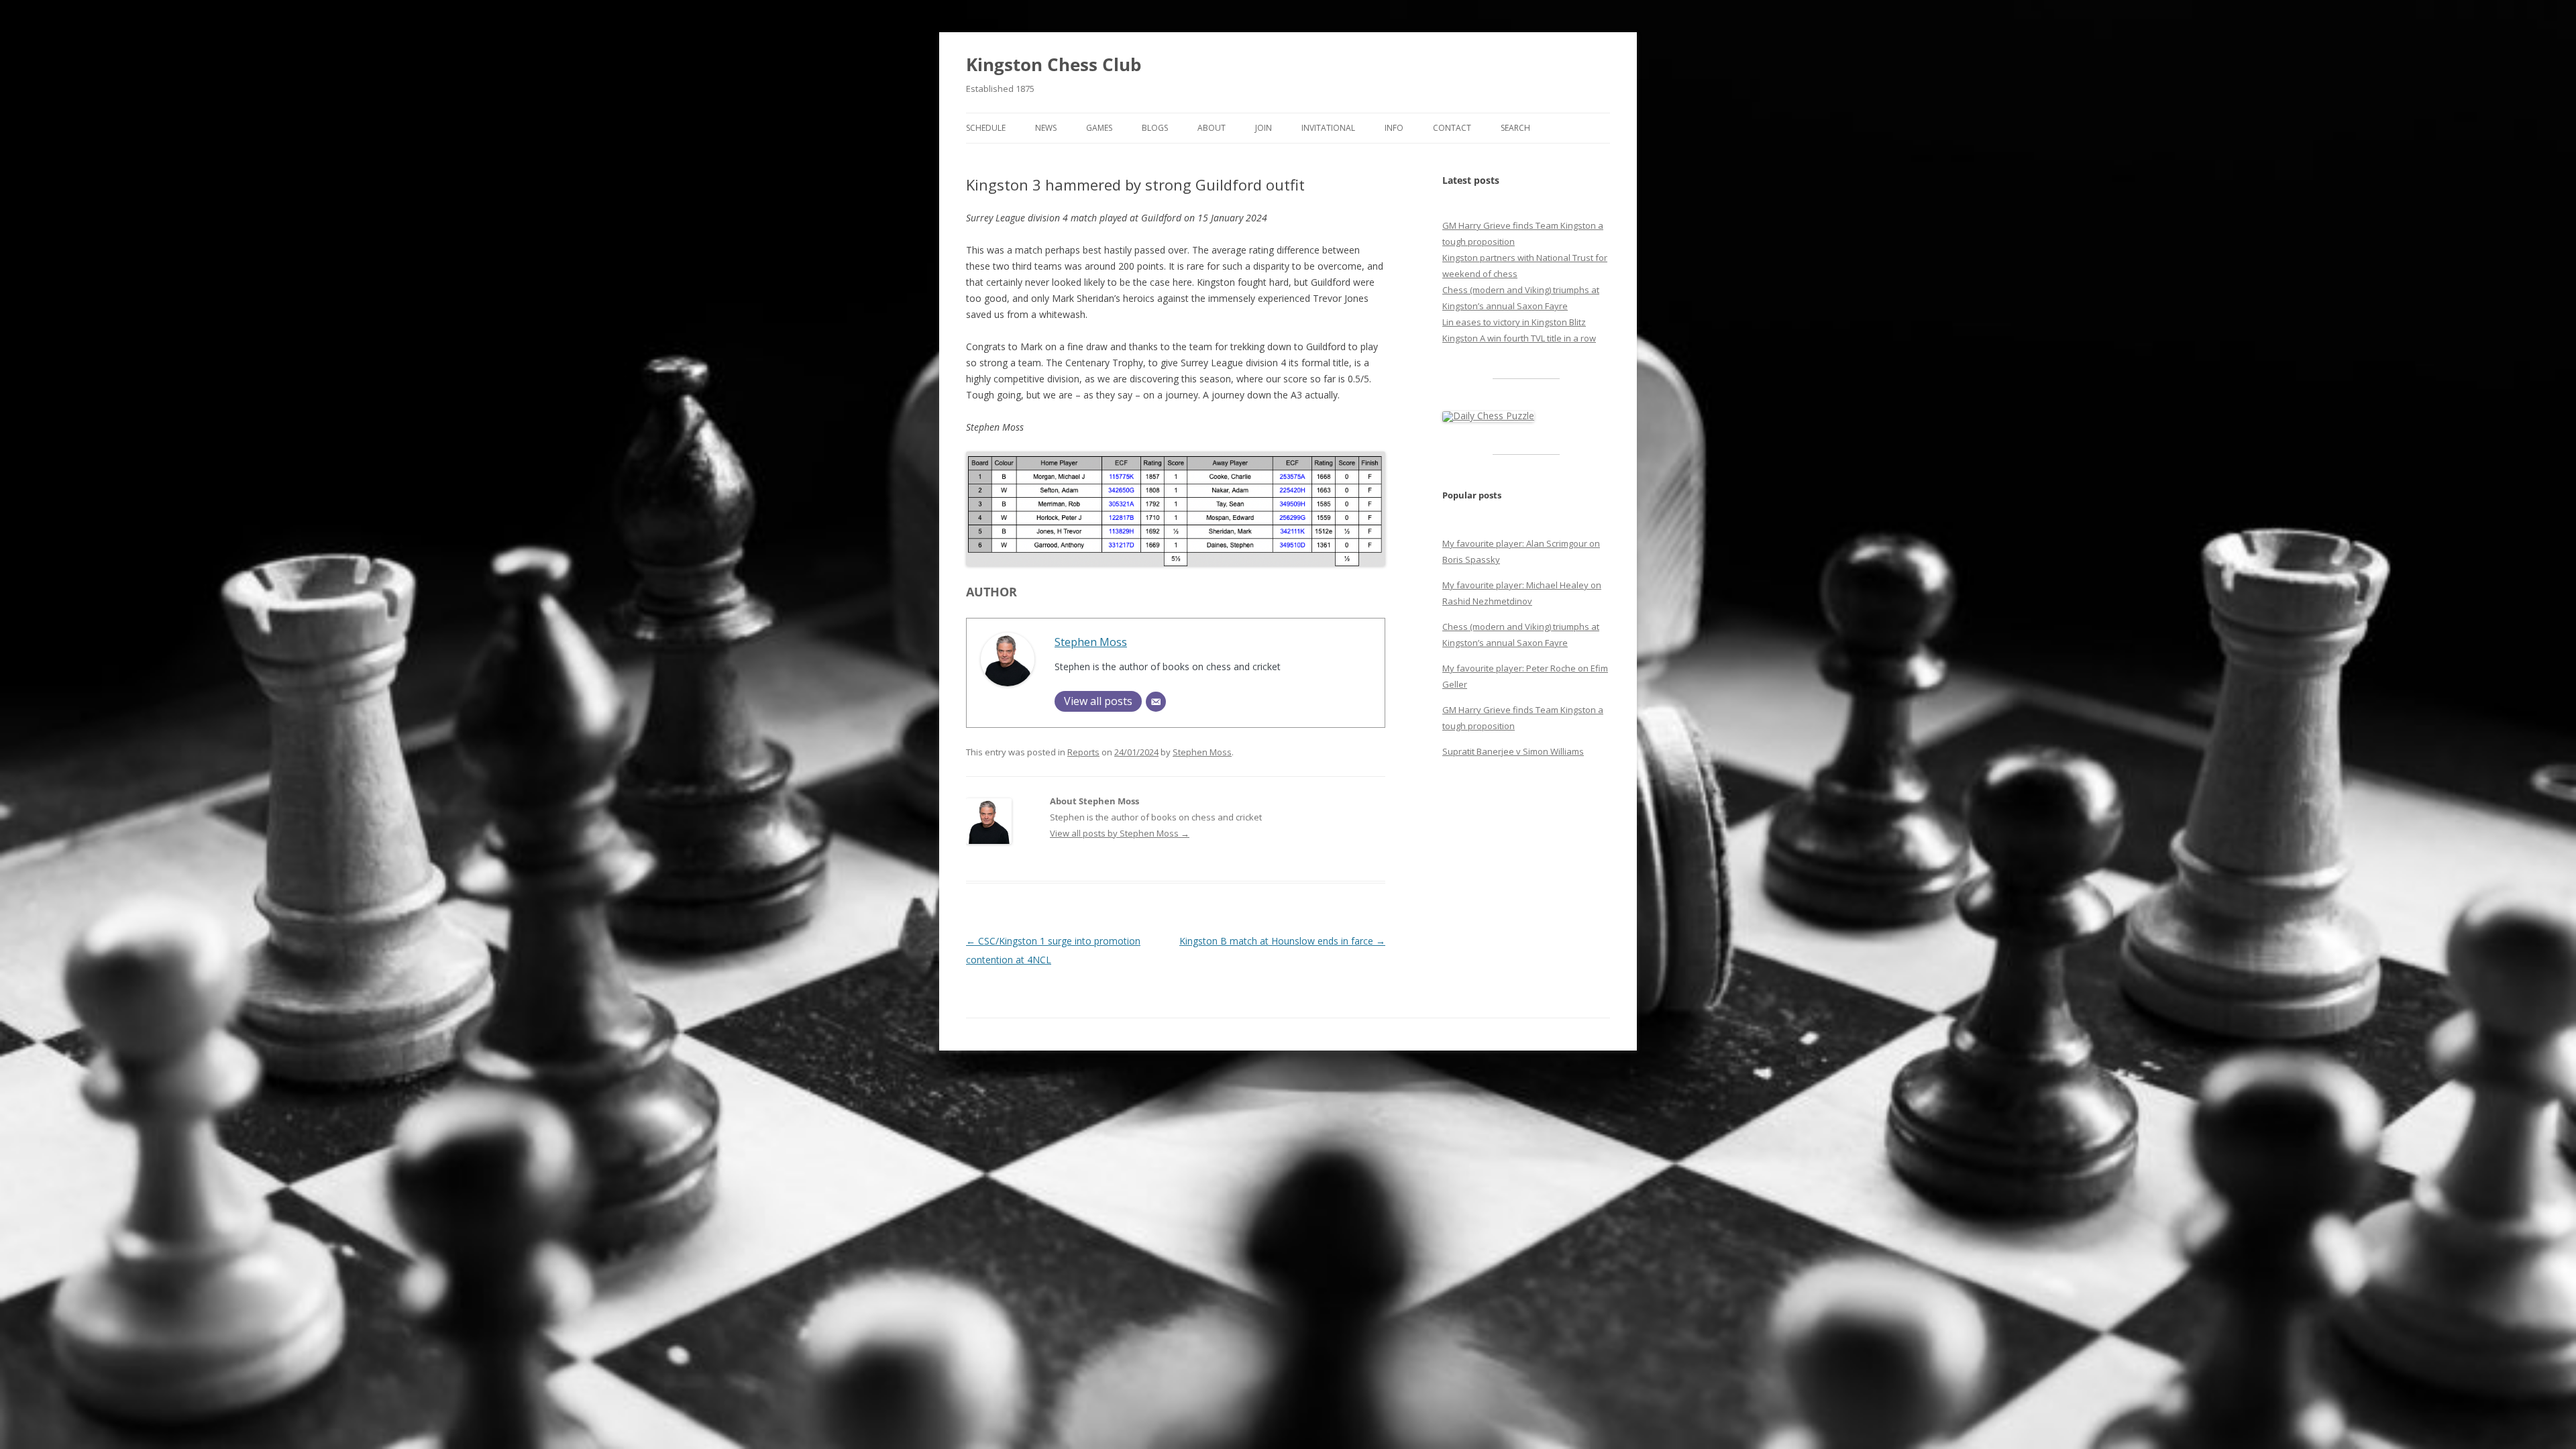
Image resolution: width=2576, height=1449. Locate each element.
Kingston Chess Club (1054, 64)
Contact (1452, 128)
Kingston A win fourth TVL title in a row (1519, 338)
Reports (1083, 752)
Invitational (1328, 128)
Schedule (986, 128)
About (1212, 128)
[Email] (1156, 702)
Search (1515, 128)
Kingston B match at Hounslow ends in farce (1282, 941)
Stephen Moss (1091, 642)
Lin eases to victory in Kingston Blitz (1514, 322)
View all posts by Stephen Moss (1120, 833)
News (1046, 128)
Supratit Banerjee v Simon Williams (1513, 751)
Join (1264, 128)
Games (1099, 128)
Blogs (1155, 128)
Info (1394, 128)
